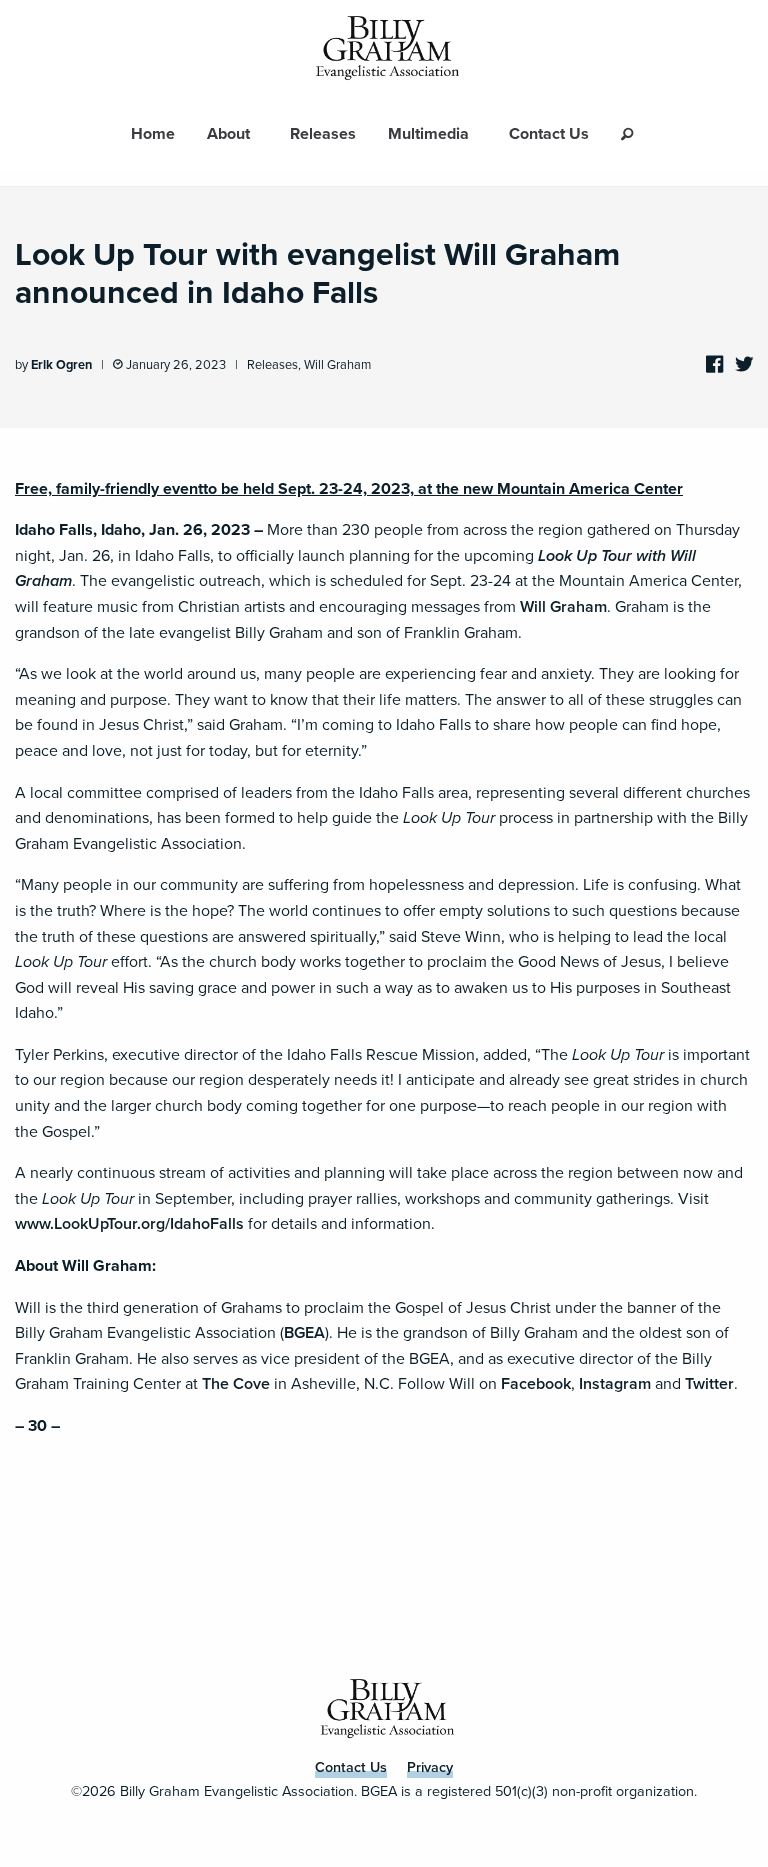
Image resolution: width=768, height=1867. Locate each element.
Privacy (430, 1767)
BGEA (304, 1332)
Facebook (536, 1383)
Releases (323, 133)
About (228, 133)
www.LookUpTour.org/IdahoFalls (129, 1223)
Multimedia (428, 133)
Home (153, 133)
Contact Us (549, 133)
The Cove (236, 1383)
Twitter (709, 1383)
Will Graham (337, 364)
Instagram (615, 1383)
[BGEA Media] (384, 49)
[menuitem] (153, 134)
